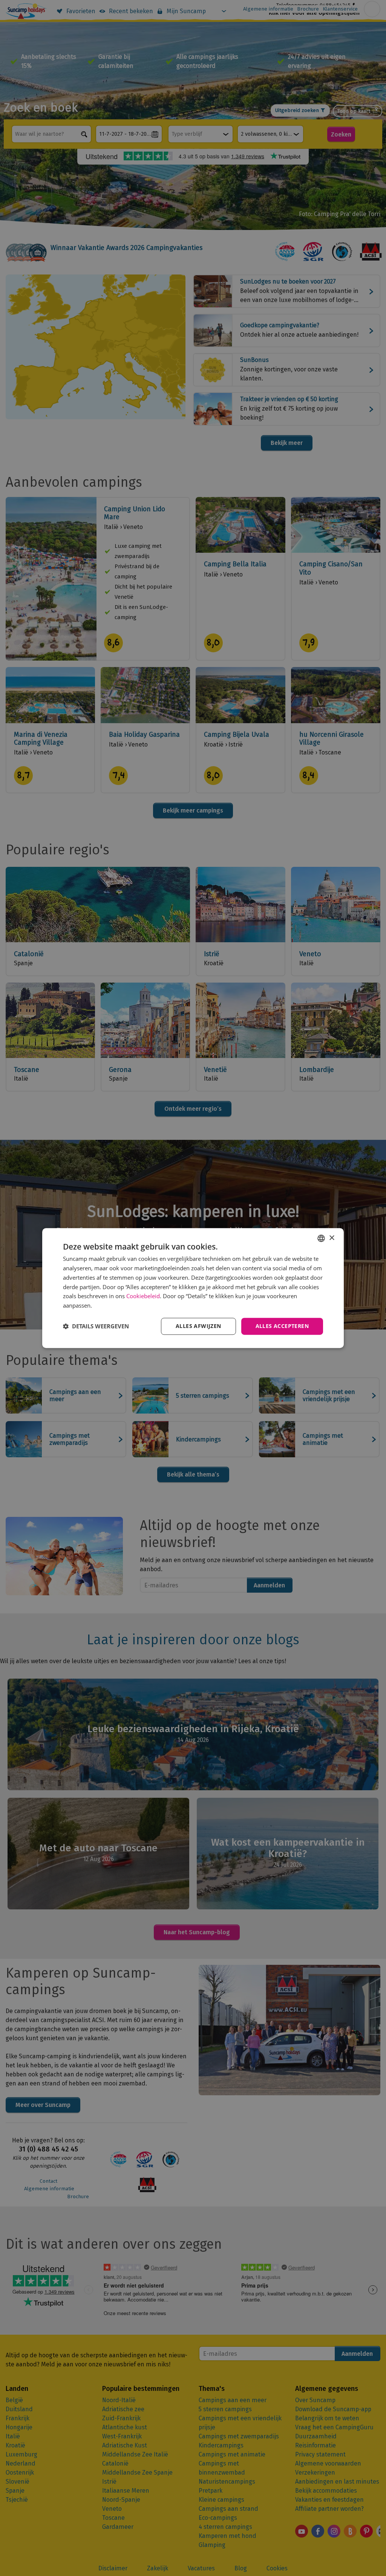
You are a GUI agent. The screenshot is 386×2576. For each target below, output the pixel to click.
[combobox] (321, 1238)
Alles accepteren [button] (282, 1326)
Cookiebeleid (143, 1296)
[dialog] (193, 1288)
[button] (96, 1326)
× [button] (332, 1238)
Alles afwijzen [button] (198, 1326)
